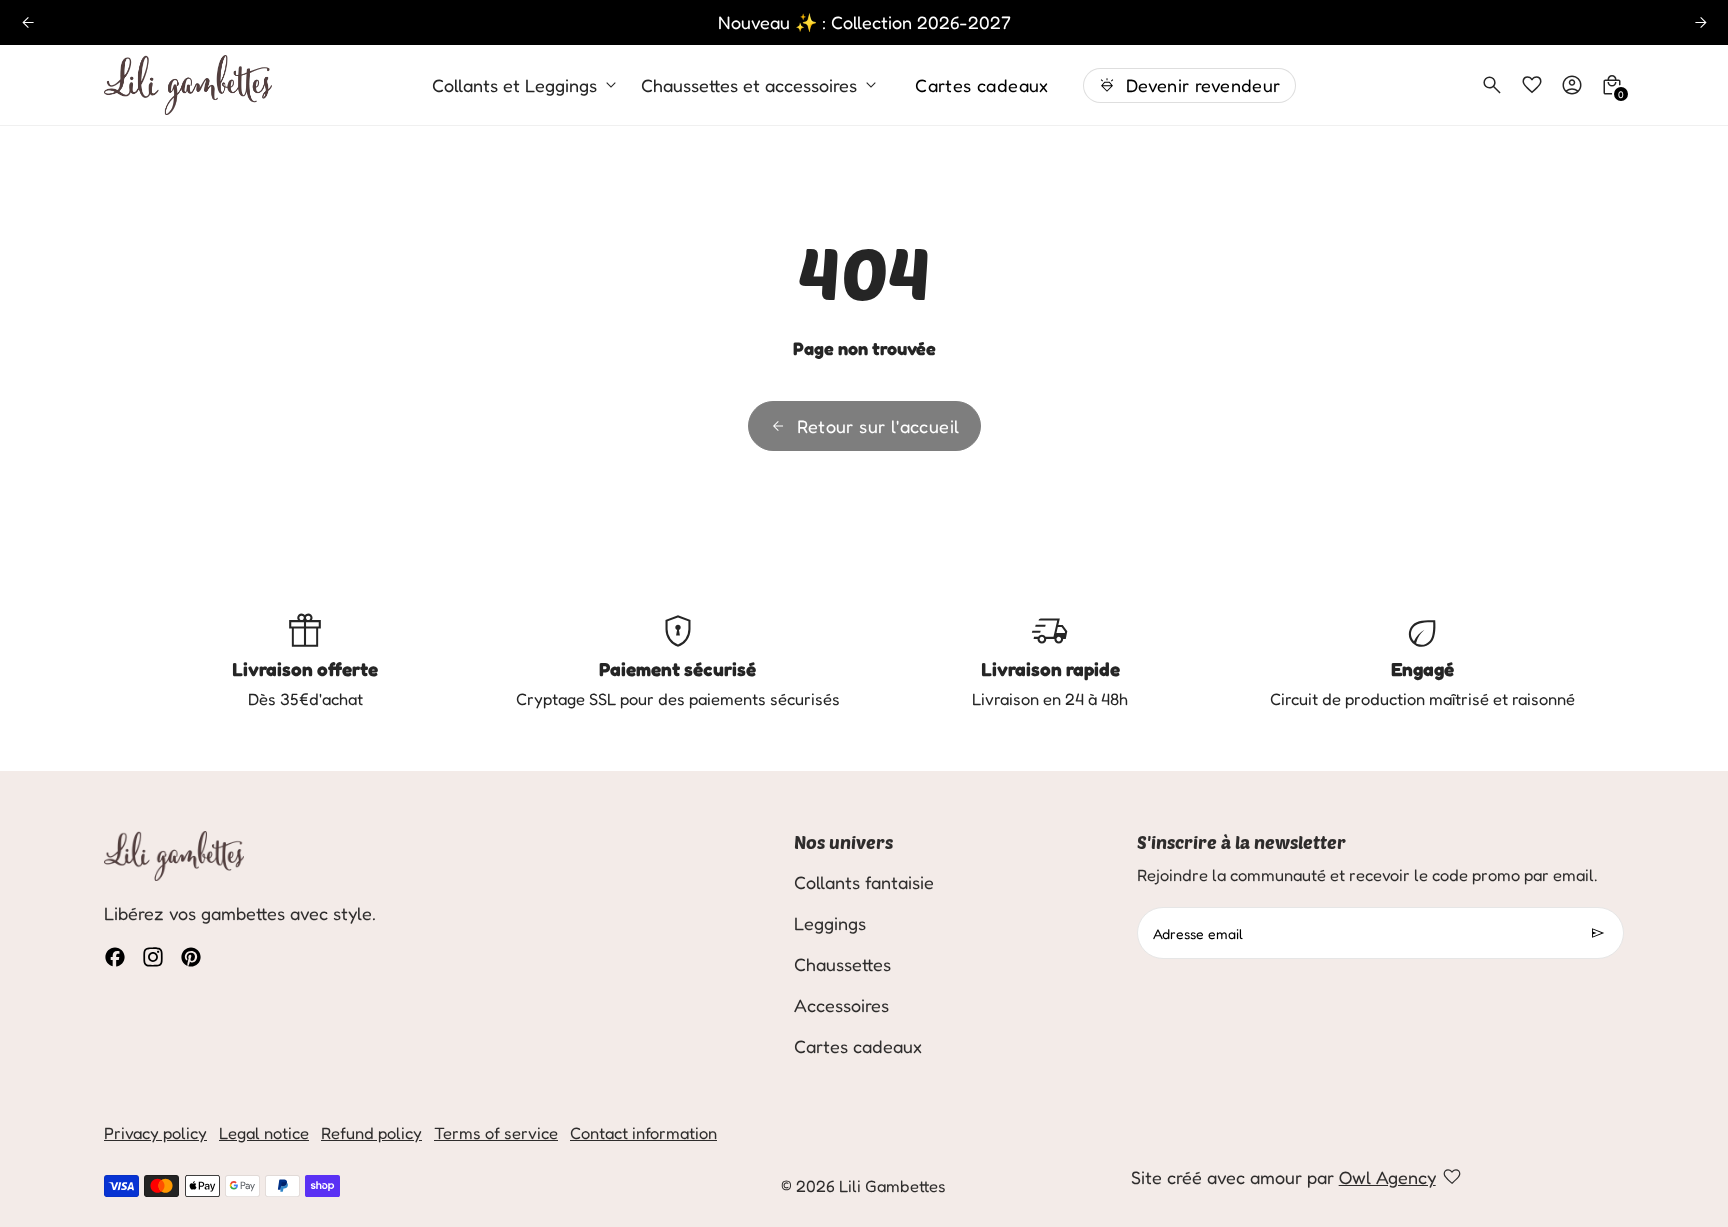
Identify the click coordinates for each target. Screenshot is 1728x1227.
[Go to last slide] (27, 22)
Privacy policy (155, 1133)
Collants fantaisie (864, 882)
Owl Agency (1387, 1177)
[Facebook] (115, 957)
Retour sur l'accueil (878, 426)
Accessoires (841, 1005)
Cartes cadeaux (982, 85)
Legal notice (264, 1133)
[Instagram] (153, 957)
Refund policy (371, 1133)
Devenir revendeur (1203, 85)
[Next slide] (1700, 22)
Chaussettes (842, 964)
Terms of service (496, 1133)
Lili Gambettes (892, 1186)
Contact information (643, 1133)
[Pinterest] (191, 957)
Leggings (830, 923)
